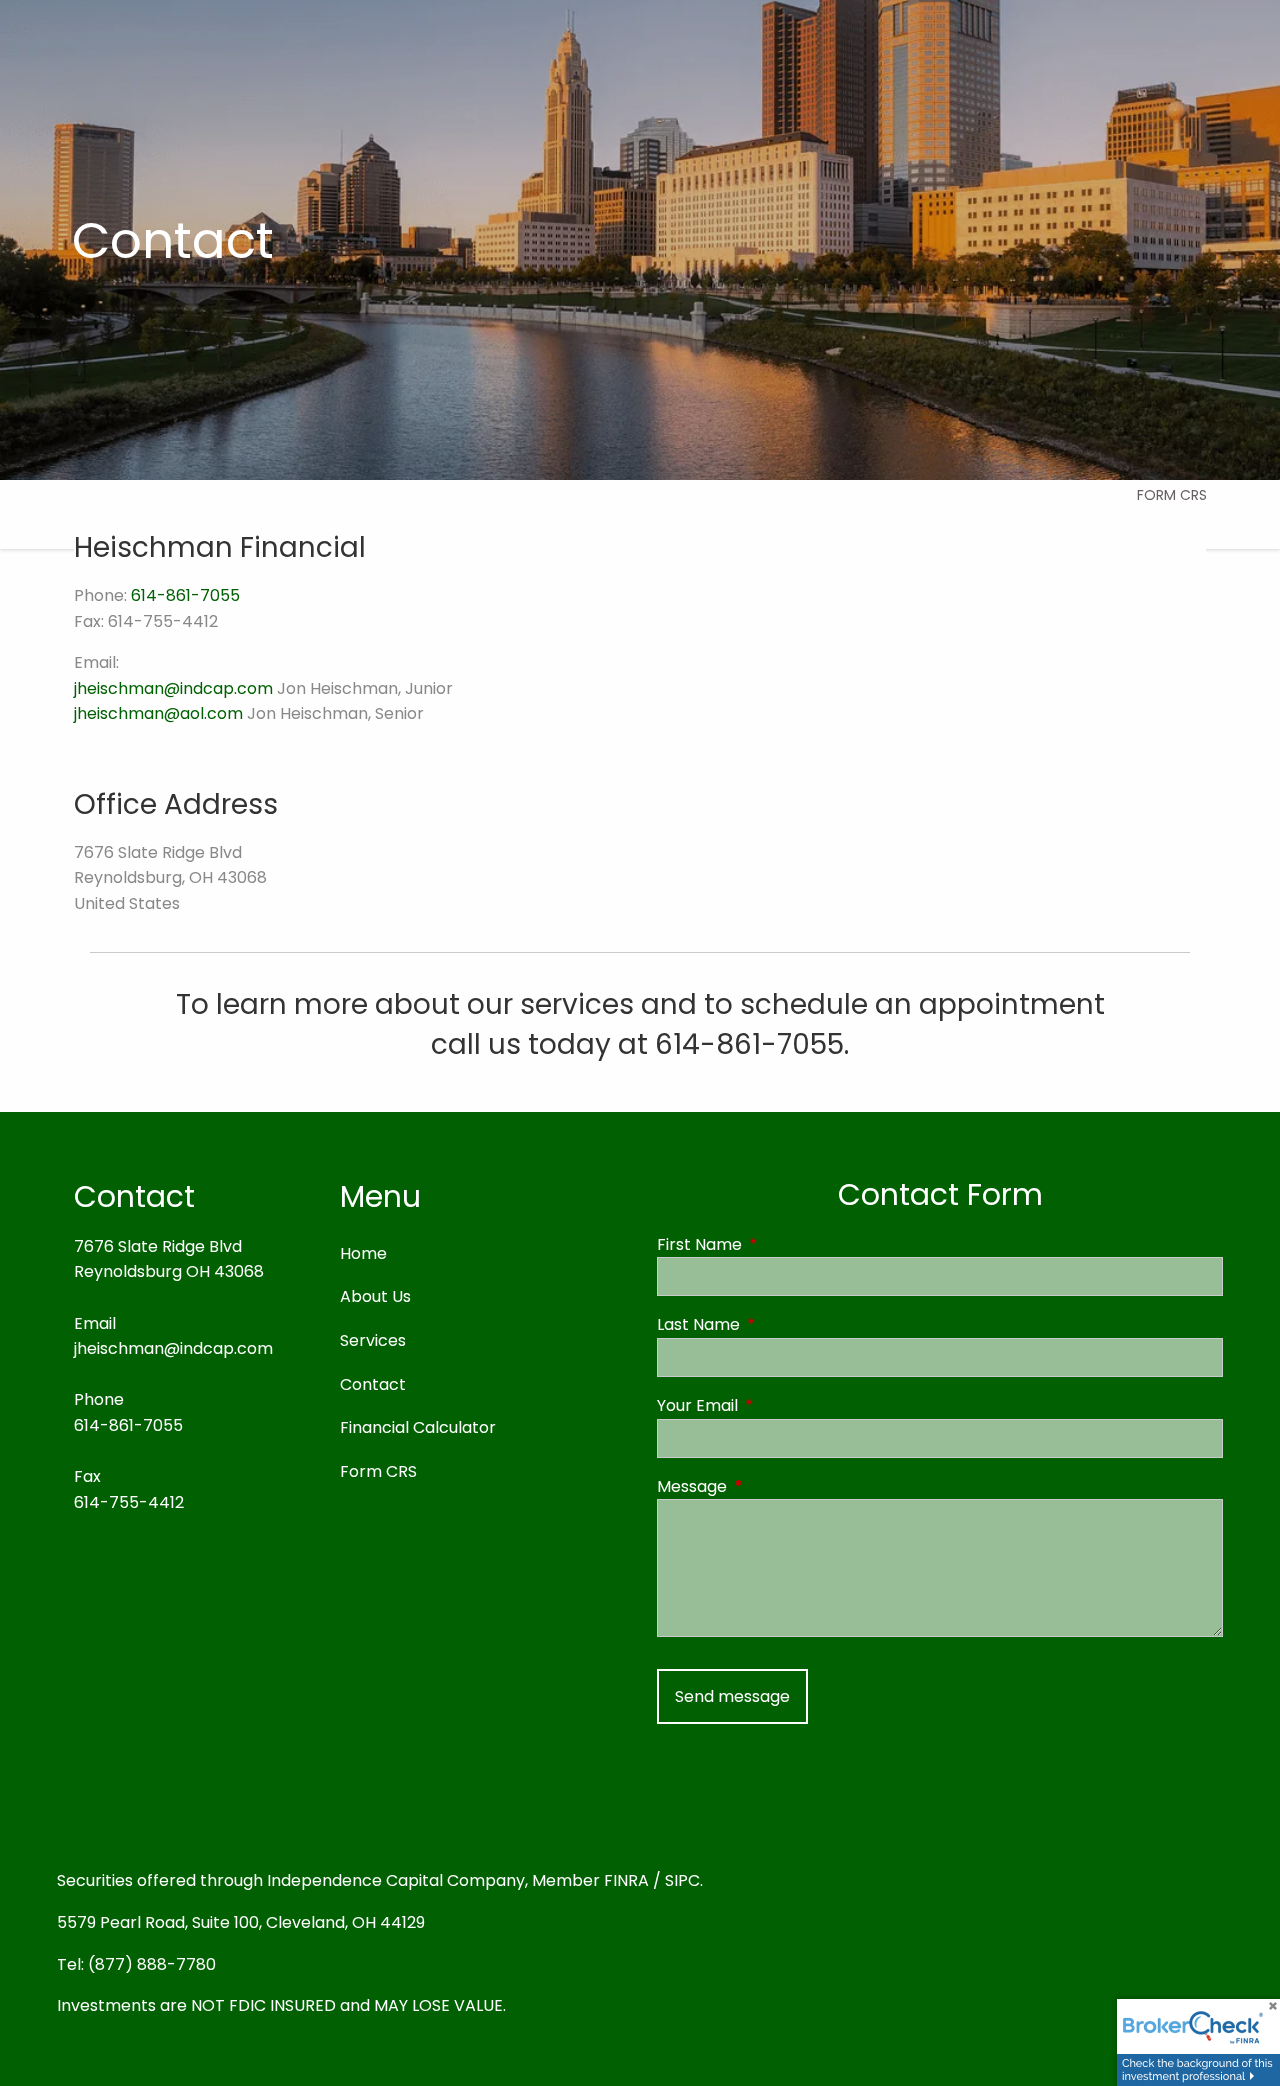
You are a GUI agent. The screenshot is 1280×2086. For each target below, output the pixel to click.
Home (363, 1253)
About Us (375, 1296)
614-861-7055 (185, 595)
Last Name (778, 1324)
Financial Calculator (418, 1427)
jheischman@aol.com (158, 713)
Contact (373, 1384)
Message (772, 1486)
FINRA (626, 1880)
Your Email (777, 1405)
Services (373, 1340)
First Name (779, 1244)
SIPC (682, 1880)
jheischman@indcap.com (173, 688)
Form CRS (1172, 495)
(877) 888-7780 (152, 1964)
